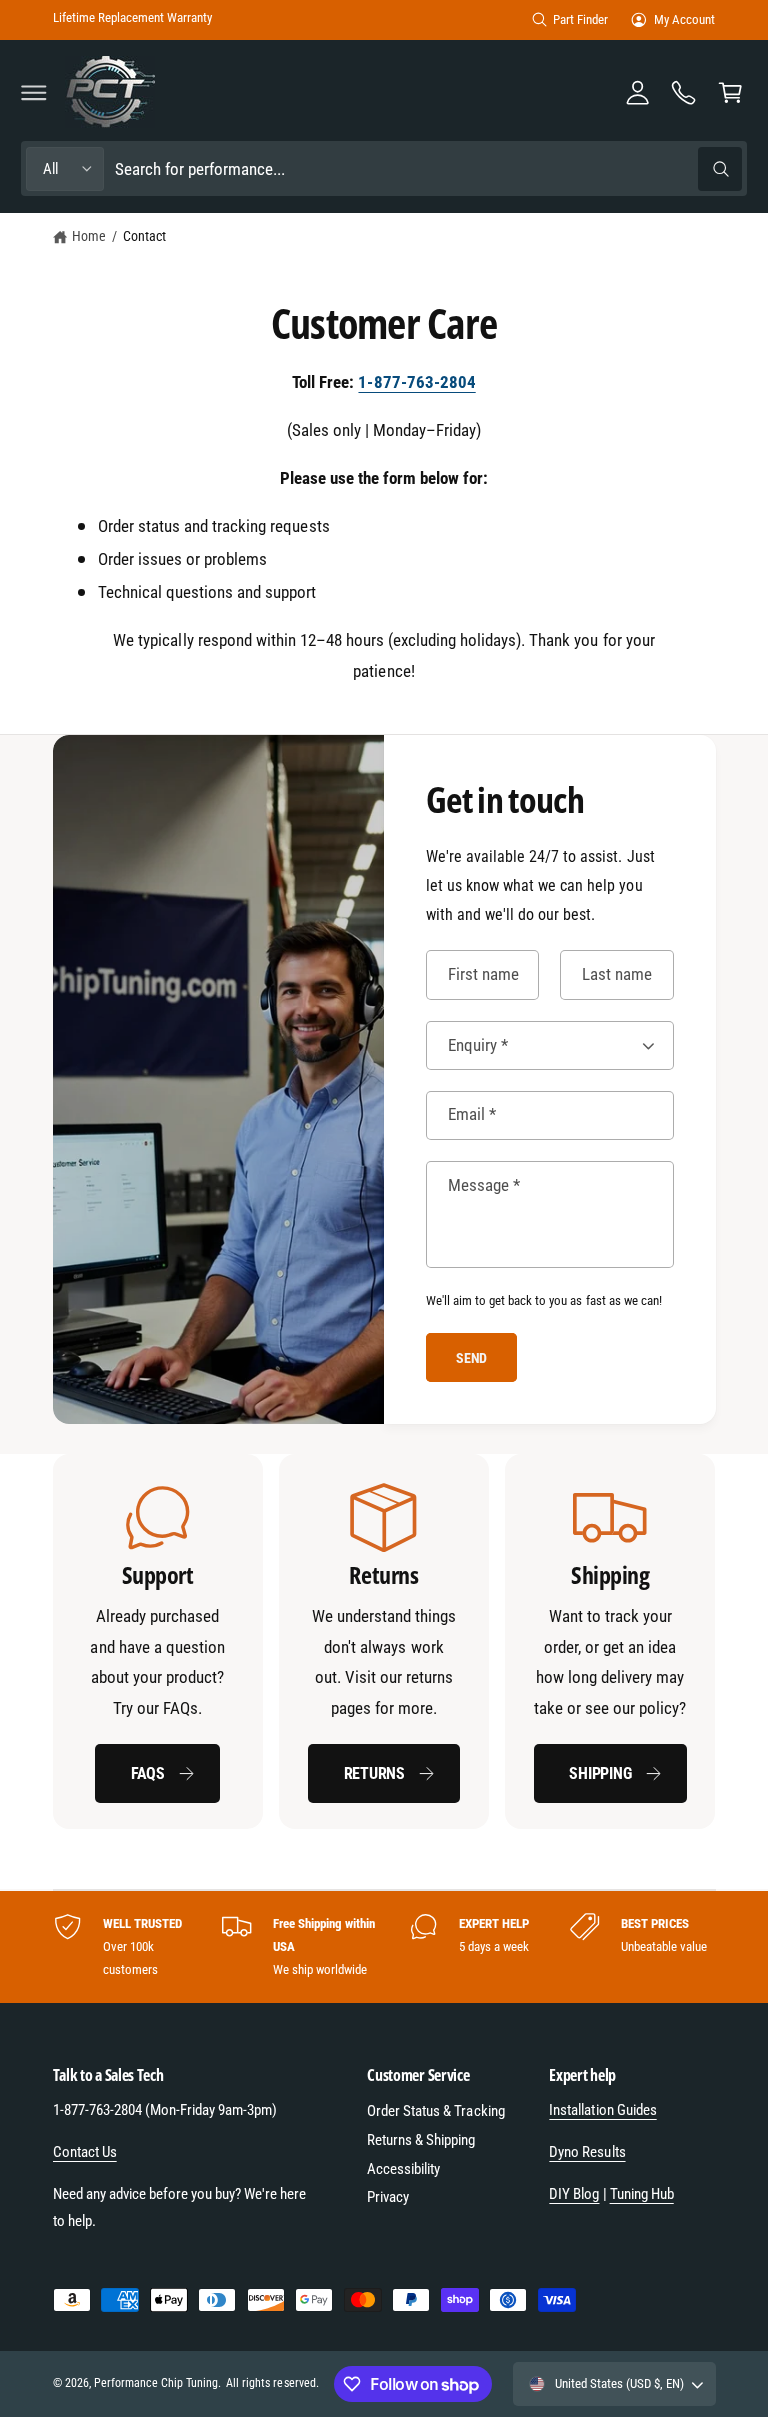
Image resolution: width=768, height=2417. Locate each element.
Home (89, 236)
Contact (144, 236)
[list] (384, 1641)
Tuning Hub (642, 2194)
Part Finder (580, 19)
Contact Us (85, 2152)
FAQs (148, 1773)
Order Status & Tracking (435, 2111)
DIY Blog (574, 2194)
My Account (684, 19)
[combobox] (428, 168)
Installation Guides (602, 2110)
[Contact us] (684, 92)
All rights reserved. (272, 2383)
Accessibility (403, 2169)
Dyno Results (587, 2152)
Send (471, 1358)
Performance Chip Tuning (156, 2383)
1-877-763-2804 (416, 382)
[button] (34, 92)
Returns (374, 1773)
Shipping (600, 1773)
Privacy (388, 2197)
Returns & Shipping (421, 2140)
